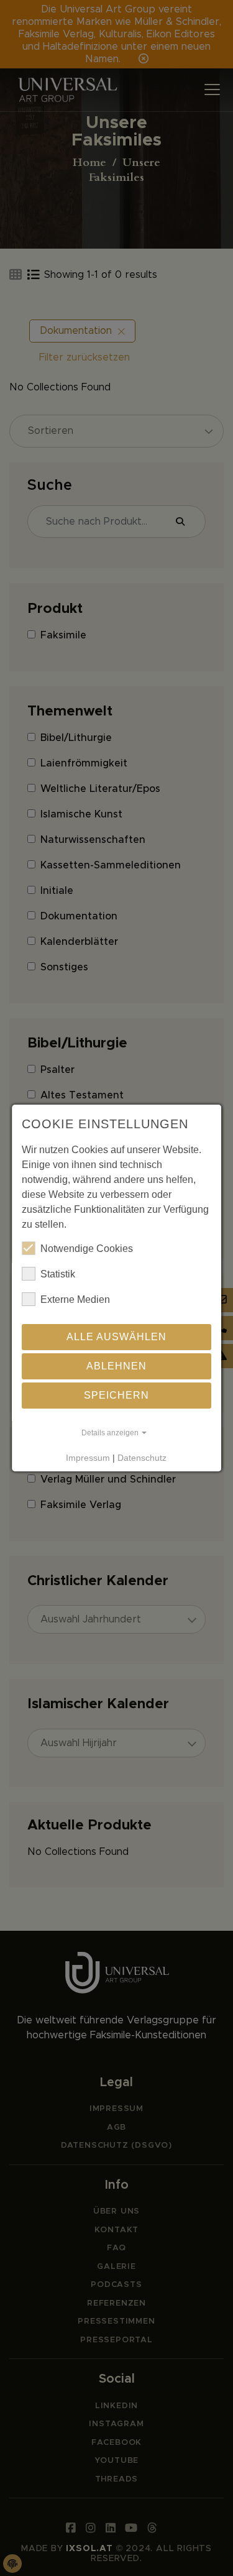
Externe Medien (75, 1299)
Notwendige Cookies (87, 1249)
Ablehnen (116, 1366)
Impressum (89, 1458)
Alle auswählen (116, 1337)
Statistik (58, 1274)
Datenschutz (143, 1458)
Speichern (116, 1395)
